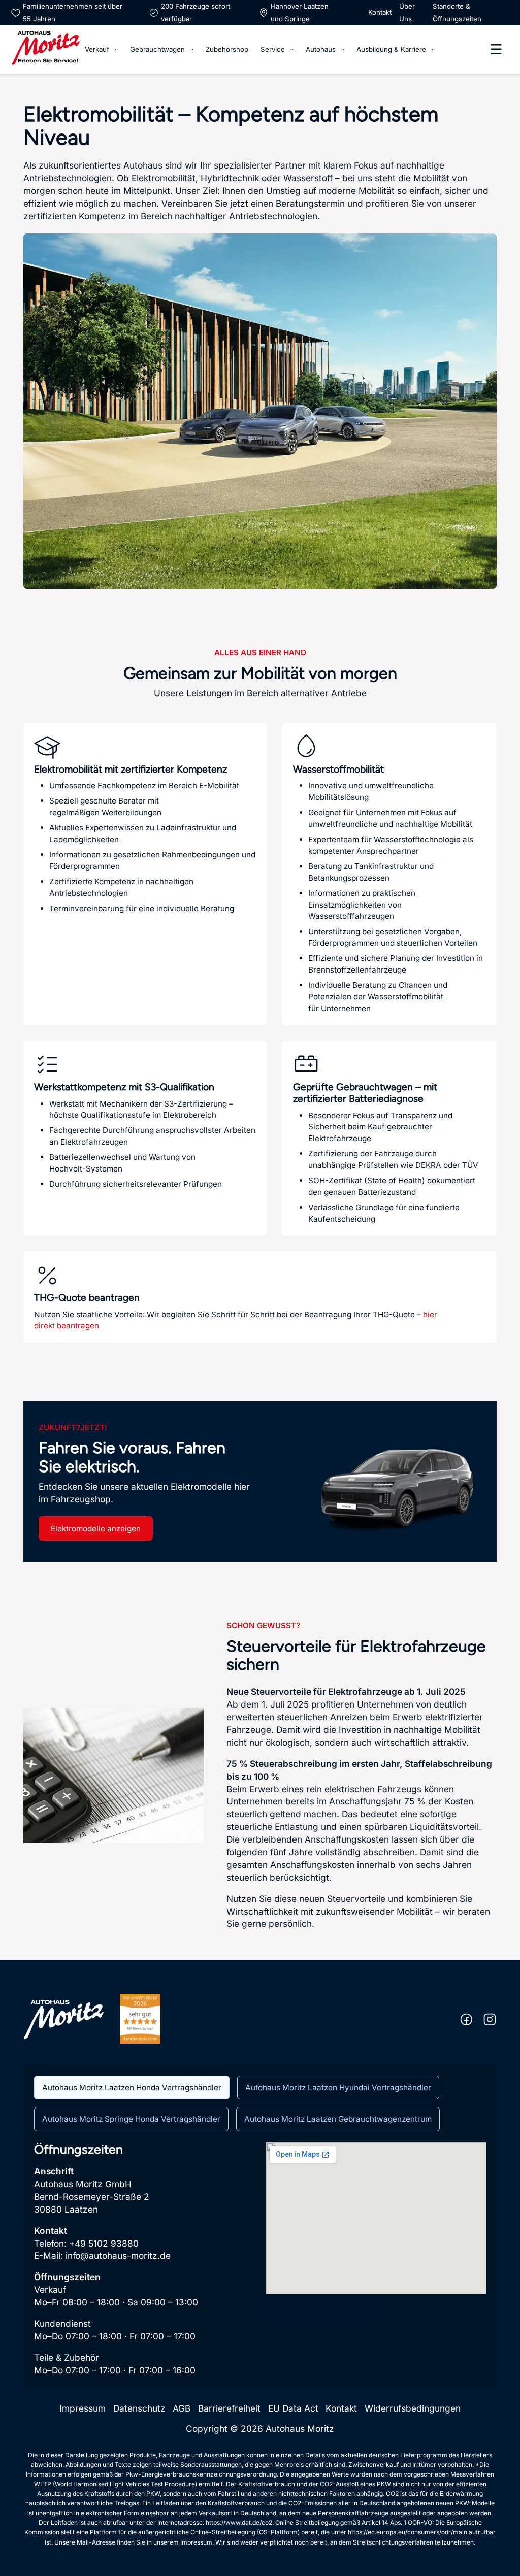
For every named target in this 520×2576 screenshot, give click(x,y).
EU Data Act (293, 2408)
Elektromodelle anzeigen (96, 1529)
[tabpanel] (260, 2260)
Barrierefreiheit (229, 2408)
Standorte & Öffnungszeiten (457, 12)
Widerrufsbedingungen (413, 2408)
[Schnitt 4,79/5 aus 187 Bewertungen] (140, 2018)
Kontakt (380, 12)
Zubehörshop (227, 49)
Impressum (83, 2408)
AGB (182, 2408)
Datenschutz (139, 2408)
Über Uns (407, 12)
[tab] (132, 2088)
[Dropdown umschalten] (116, 49)
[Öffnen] (496, 49)
